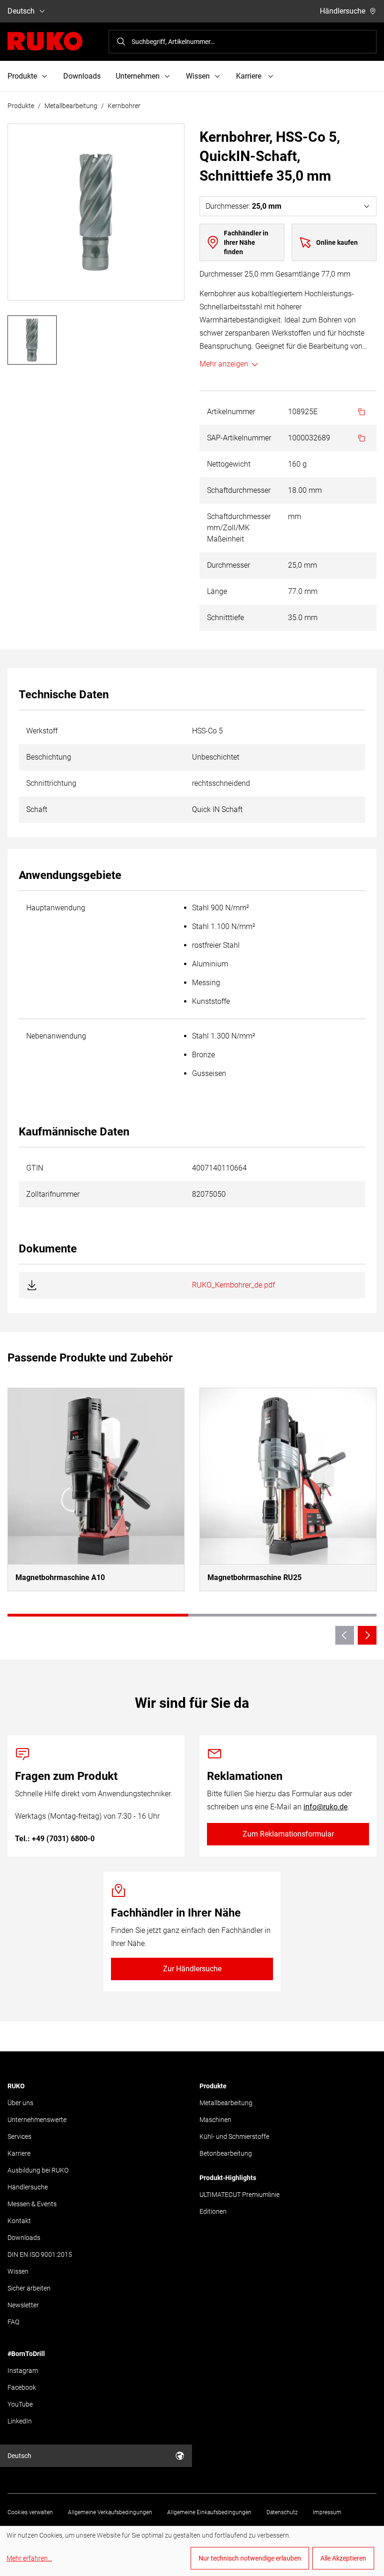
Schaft (37, 809)
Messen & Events (32, 2204)
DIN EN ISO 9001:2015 (40, 2254)
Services (19, 2137)
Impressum (327, 2512)
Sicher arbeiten (29, 2288)
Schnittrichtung (51, 783)
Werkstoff (42, 731)
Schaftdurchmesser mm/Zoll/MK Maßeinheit (239, 528)
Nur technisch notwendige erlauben (250, 2558)
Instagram (23, 2371)
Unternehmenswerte (37, 2120)
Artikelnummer (231, 412)
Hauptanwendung (56, 908)
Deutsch (21, 11)
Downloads (82, 76)
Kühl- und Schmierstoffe (234, 2137)
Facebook (22, 2387)
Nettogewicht (229, 464)
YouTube (20, 2404)
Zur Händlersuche (192, 1969)
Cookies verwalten (30, 2512)
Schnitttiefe (225, 618)
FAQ (13, 2322)
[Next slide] (367, 1635)
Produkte (21, 106)
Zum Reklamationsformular (288, 1834)
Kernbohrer (124, 106)
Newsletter (23, 2305)
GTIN (35, 1168)
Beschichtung (49, 757)
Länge (217, 591)
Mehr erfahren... (29, 2558)
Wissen (18, 2271)
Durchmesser (229, 565)
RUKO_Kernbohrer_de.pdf (233, 1285)
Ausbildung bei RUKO (38, 2170)
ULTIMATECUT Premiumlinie (240, 2195)
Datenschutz (282, 2512)
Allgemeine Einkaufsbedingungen (209, 2512)
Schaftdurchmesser (239, 490)
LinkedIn (20, 2421)
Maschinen (215, 2120)
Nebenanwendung (56, 1036)
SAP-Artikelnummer (239, 438)
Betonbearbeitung (226, 2153)
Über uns (20, 2103)
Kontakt (19, 2221)
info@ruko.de (325, 1807)
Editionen (213, 2211)
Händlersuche (343, 11)
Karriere (19, 2153)
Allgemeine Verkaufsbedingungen (110, 2512)
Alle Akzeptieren (343, 2558)
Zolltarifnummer (53, 1194)
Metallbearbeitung (71, 106)
